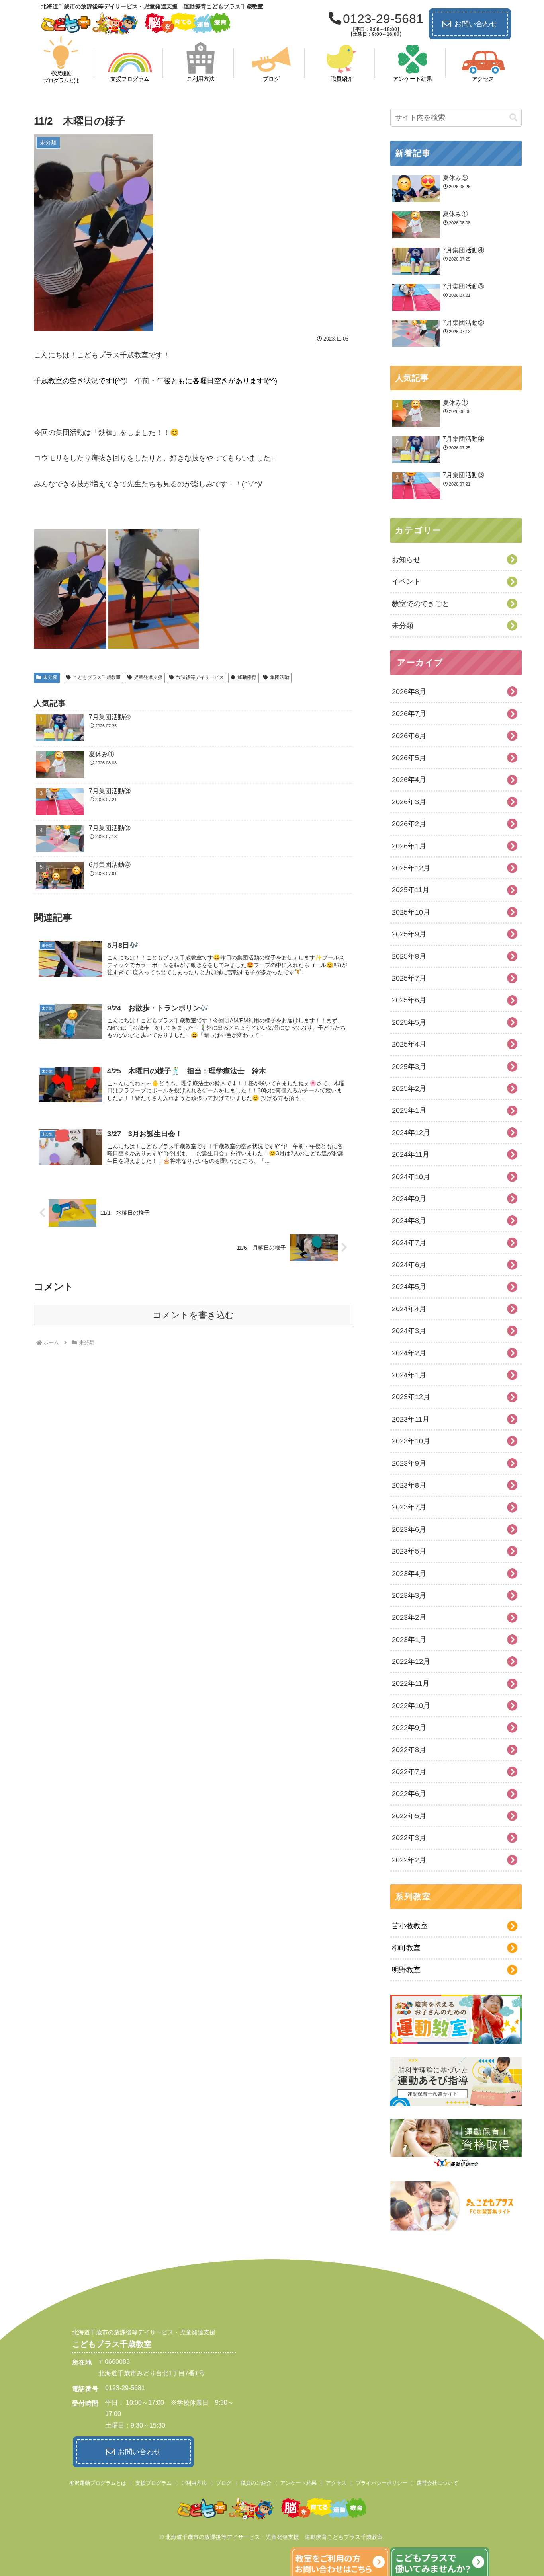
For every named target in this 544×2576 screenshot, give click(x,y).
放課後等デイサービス (200, 677)
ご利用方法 (194, 2483)
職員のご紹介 (256, 2483)
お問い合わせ (476, 24)
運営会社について (437, 2483)
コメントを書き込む (193, 1315)
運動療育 (247, 677)
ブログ (224, 2483)
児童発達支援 (148, 677)
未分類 (50, 677)
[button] (513, 118)
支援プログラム (154, 2483)
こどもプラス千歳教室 (97, 677)
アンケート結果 (298, 2483)
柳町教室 (406, 1948)
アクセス (336, 2483)
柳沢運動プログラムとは (98, 2483)
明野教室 (406, 1970)
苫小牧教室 (410, 1926)
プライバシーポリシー (382, 2483)
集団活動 (280, 677)
